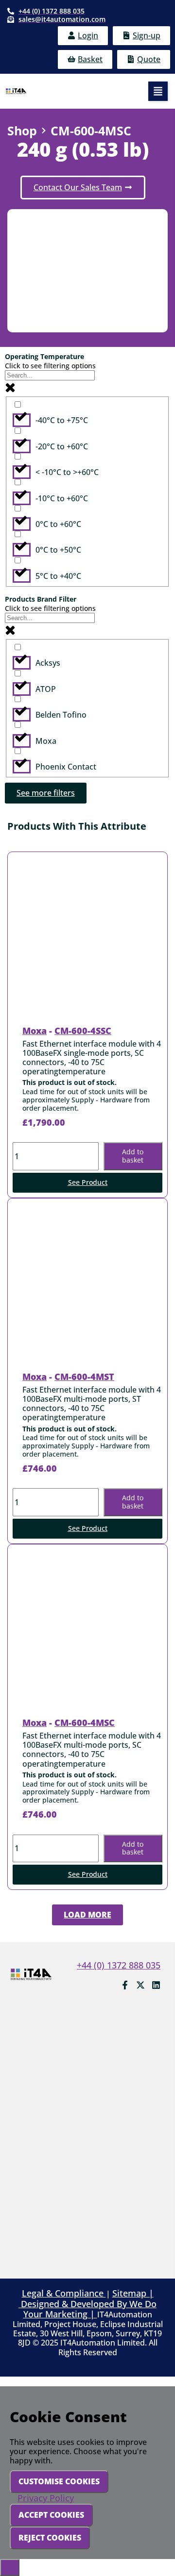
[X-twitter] (140, 1985)
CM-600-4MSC (85, 1723)
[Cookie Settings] (10, 2567)
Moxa (35, 1031)
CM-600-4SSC (83, 1031)
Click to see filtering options (50, 366)
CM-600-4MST (84, 1377)
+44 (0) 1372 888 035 (119, 1965)
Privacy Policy (46, 2498)
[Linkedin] (156, 1985)
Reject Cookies (50, 2538)
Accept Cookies (51, 2515)
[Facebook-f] (125, 1985)
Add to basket (133, 1156)
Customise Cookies (59, 2481)
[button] (158, 91)
